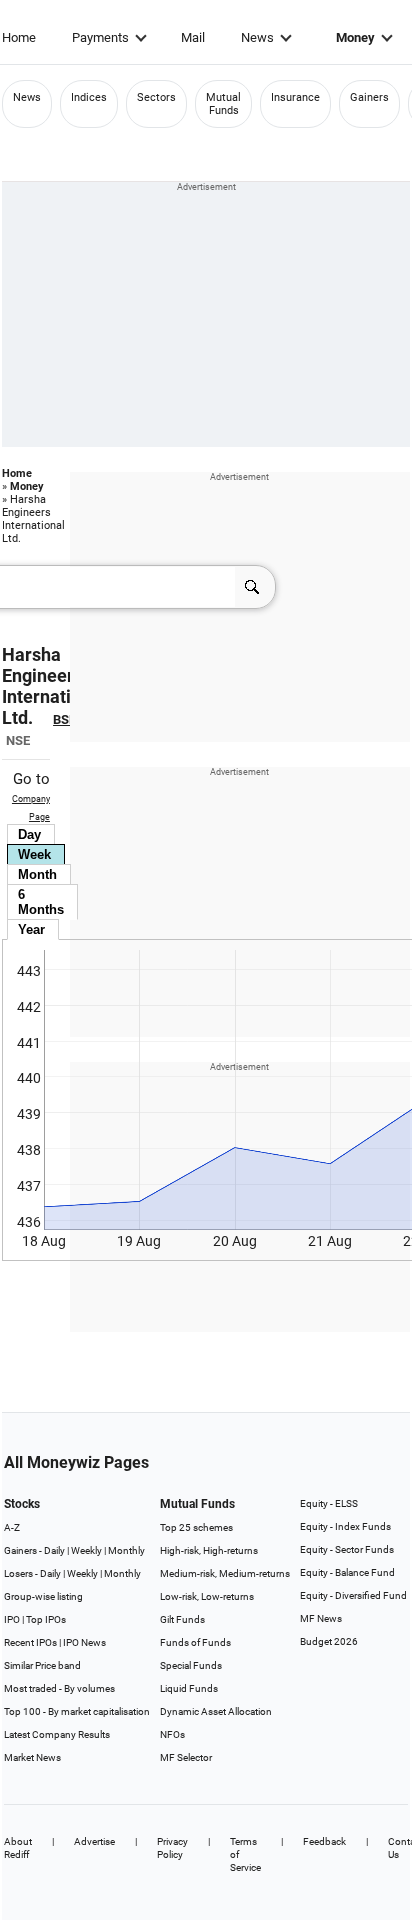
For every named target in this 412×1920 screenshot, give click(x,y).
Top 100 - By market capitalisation (77, 1711)
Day (29, 834)
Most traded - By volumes (59, 1688)
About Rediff (18, 1848)
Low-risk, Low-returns (207, 1596)
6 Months (41, 902)
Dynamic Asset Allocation (216, 1711)
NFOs (172, 1734)
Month (37, 874)
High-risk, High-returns (209, 1550)
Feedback (324, 1841)
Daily (54, 1550)
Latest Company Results (57, 1734)
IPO (12, 1619)
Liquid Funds (189, 1688)
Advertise (94, 1841)
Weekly (86, 1550)
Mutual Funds (223, 104)
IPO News (84, 1642)
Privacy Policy (172, 1848)
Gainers (369, 97)
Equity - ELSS (329, 1503)
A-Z (12, 1527)
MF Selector (186, 1757)
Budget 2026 (329, 1641)
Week (34, 854)
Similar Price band (42, 1665)
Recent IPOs (30, 1642)
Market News (32, 1757)
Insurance (295, 97)
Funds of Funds (195, 1642)
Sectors (156, 97)
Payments (100, 37)
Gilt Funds (182, 1619)
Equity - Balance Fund (347, 1572)
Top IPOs (46, 1619)
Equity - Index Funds (345, 1526)
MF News (321, 1618)
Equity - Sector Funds (347, 1549)
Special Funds (191, 1665)
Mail (193, 37)
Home (19, 37)
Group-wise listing (43, 1596)
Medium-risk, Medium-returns (225, 1573)
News (257, 37)
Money (355, 37)
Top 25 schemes (196, 1527)
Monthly (126, 1550)
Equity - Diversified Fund (353, 1595)
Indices (89, 97)
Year (31, 929)
